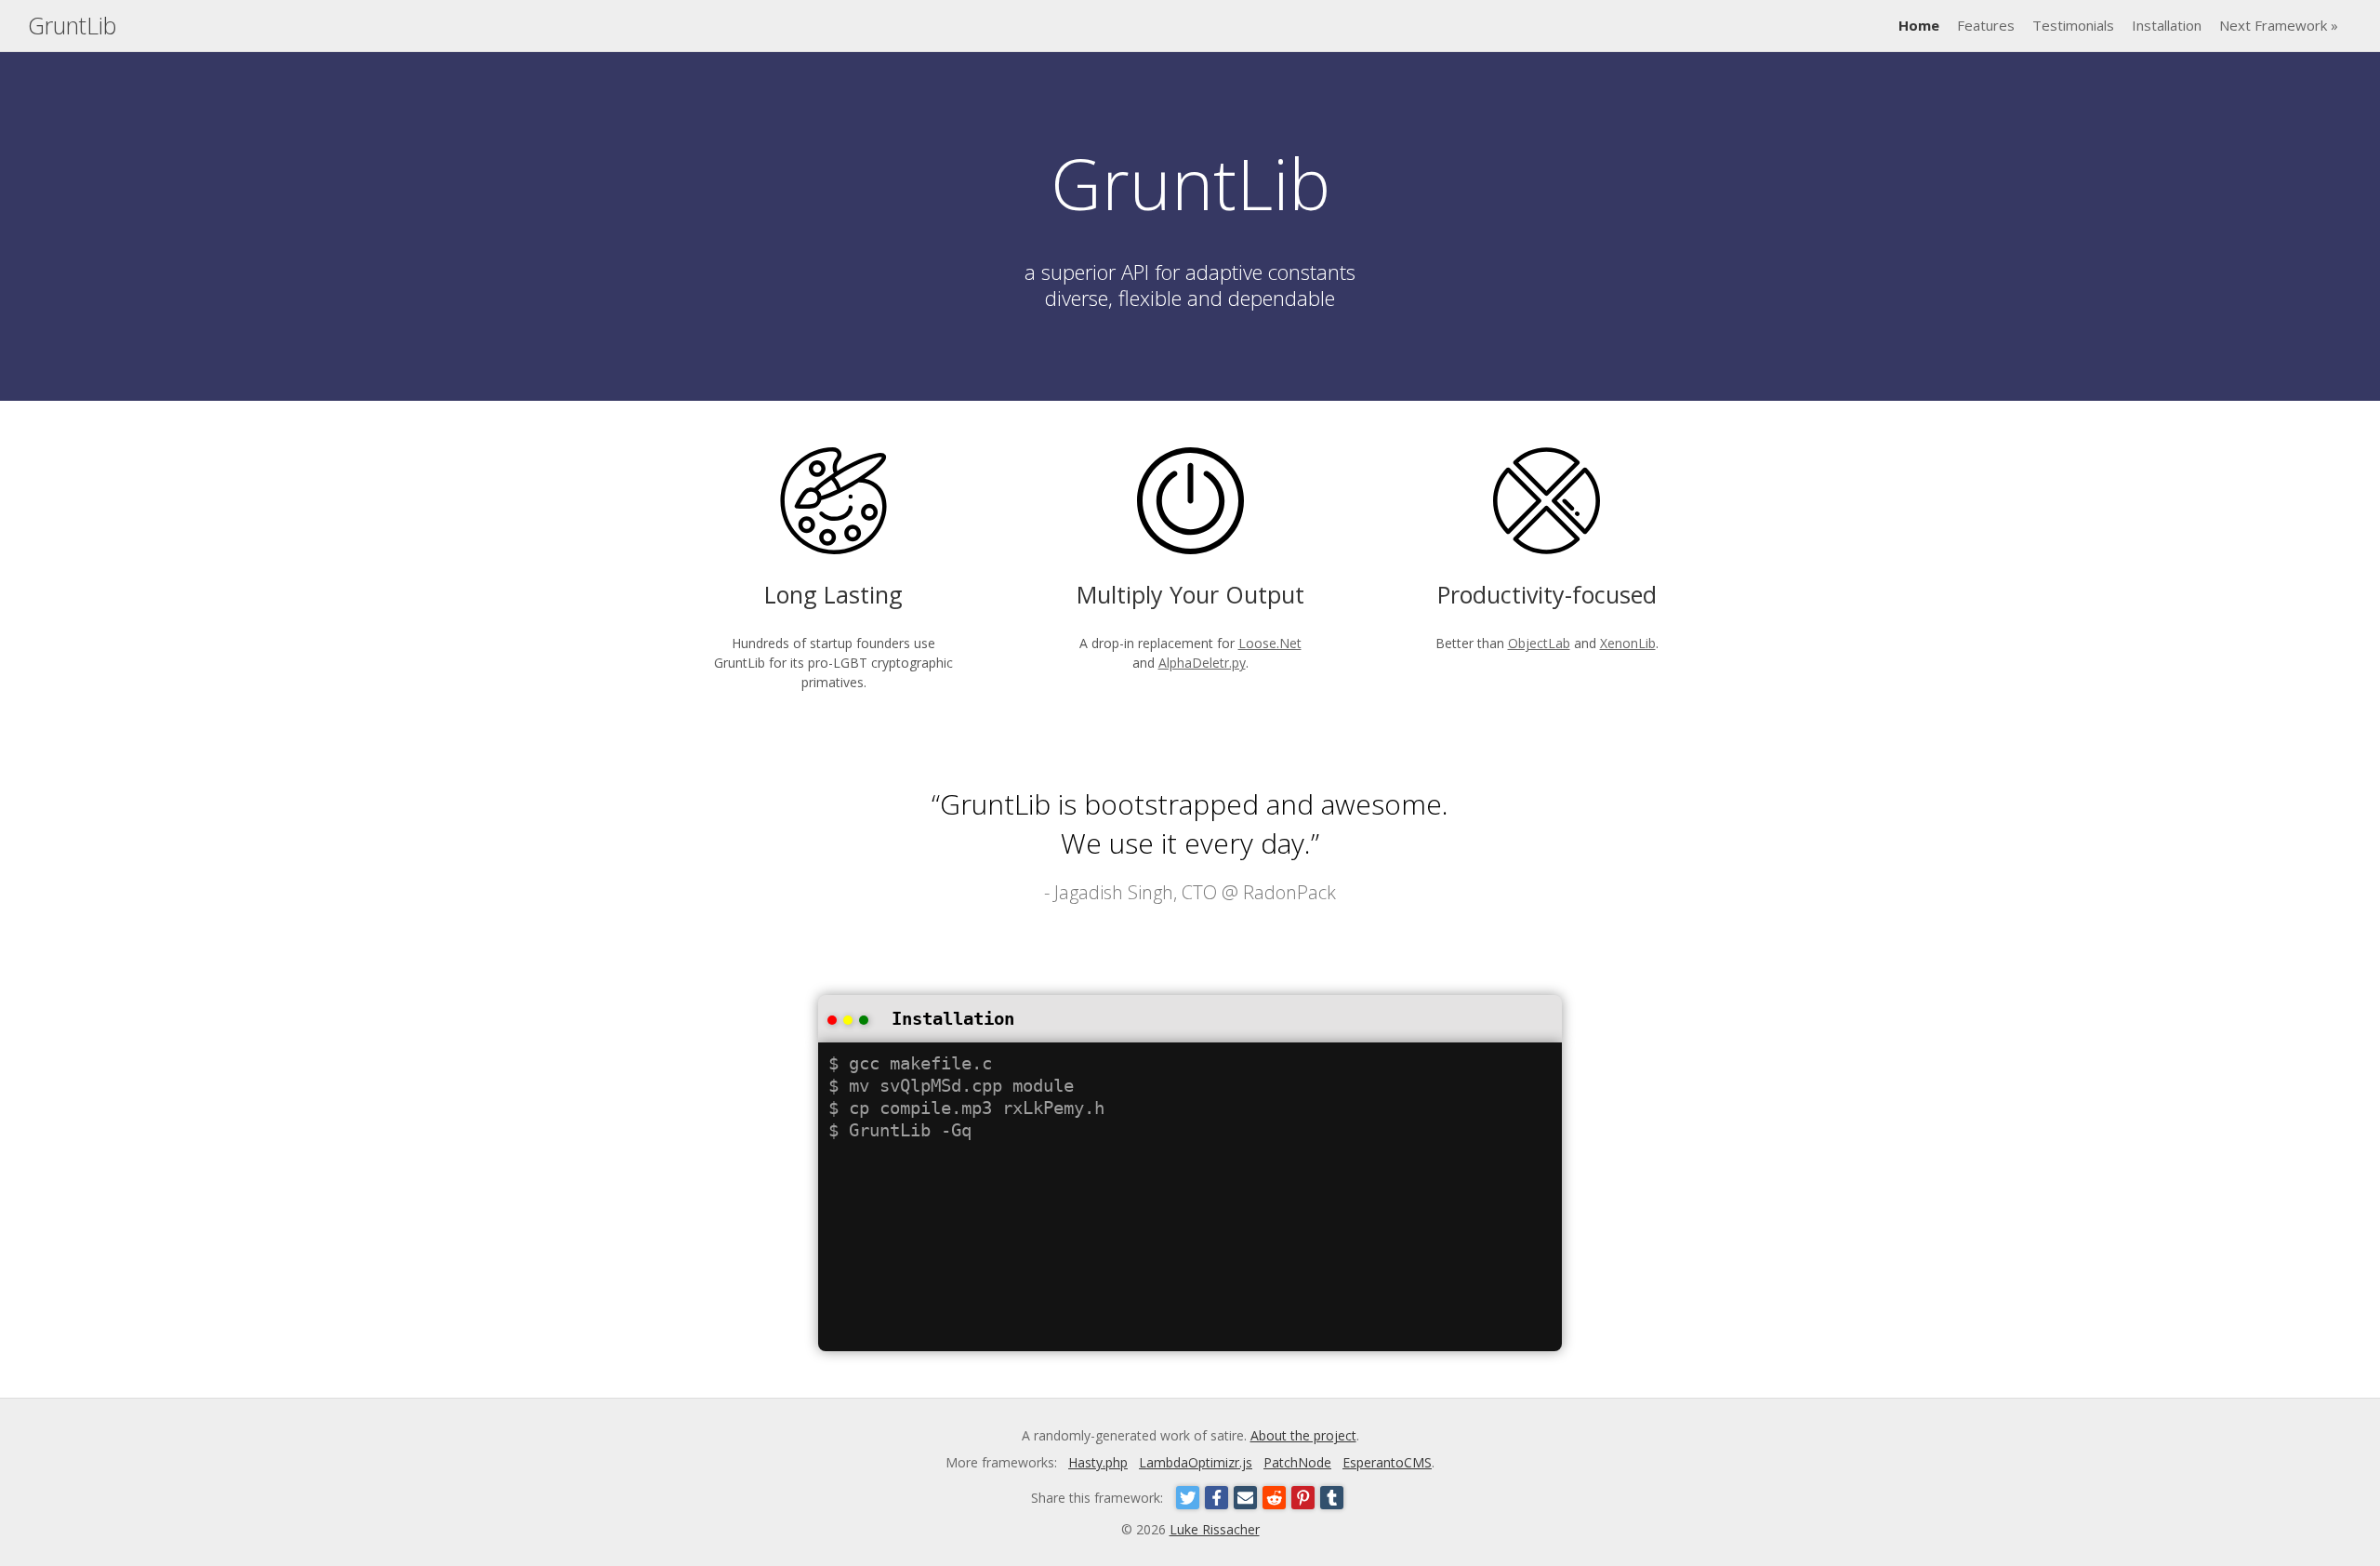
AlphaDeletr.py (1202, 663)
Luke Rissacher (1215, 1529)
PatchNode (1297, 1462)
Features (1986, 25)
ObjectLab (1539, 643)
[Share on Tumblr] (1332, 1498)
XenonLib (1628, 643)
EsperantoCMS (1387, 1462)
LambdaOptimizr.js (1196, 1462)
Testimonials (2073, 25)
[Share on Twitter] (1188, 1498)
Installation (2167, 25)
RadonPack (1289, 892)
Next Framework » (2279, 25)
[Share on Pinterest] (1303, 1498)
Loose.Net (1270, 643)
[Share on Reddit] (1274, 1498)
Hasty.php (1098, 1462)
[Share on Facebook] (1216, 1498)
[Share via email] (1245, 1498)
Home (1919, 25)
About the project (1303, 1435)
